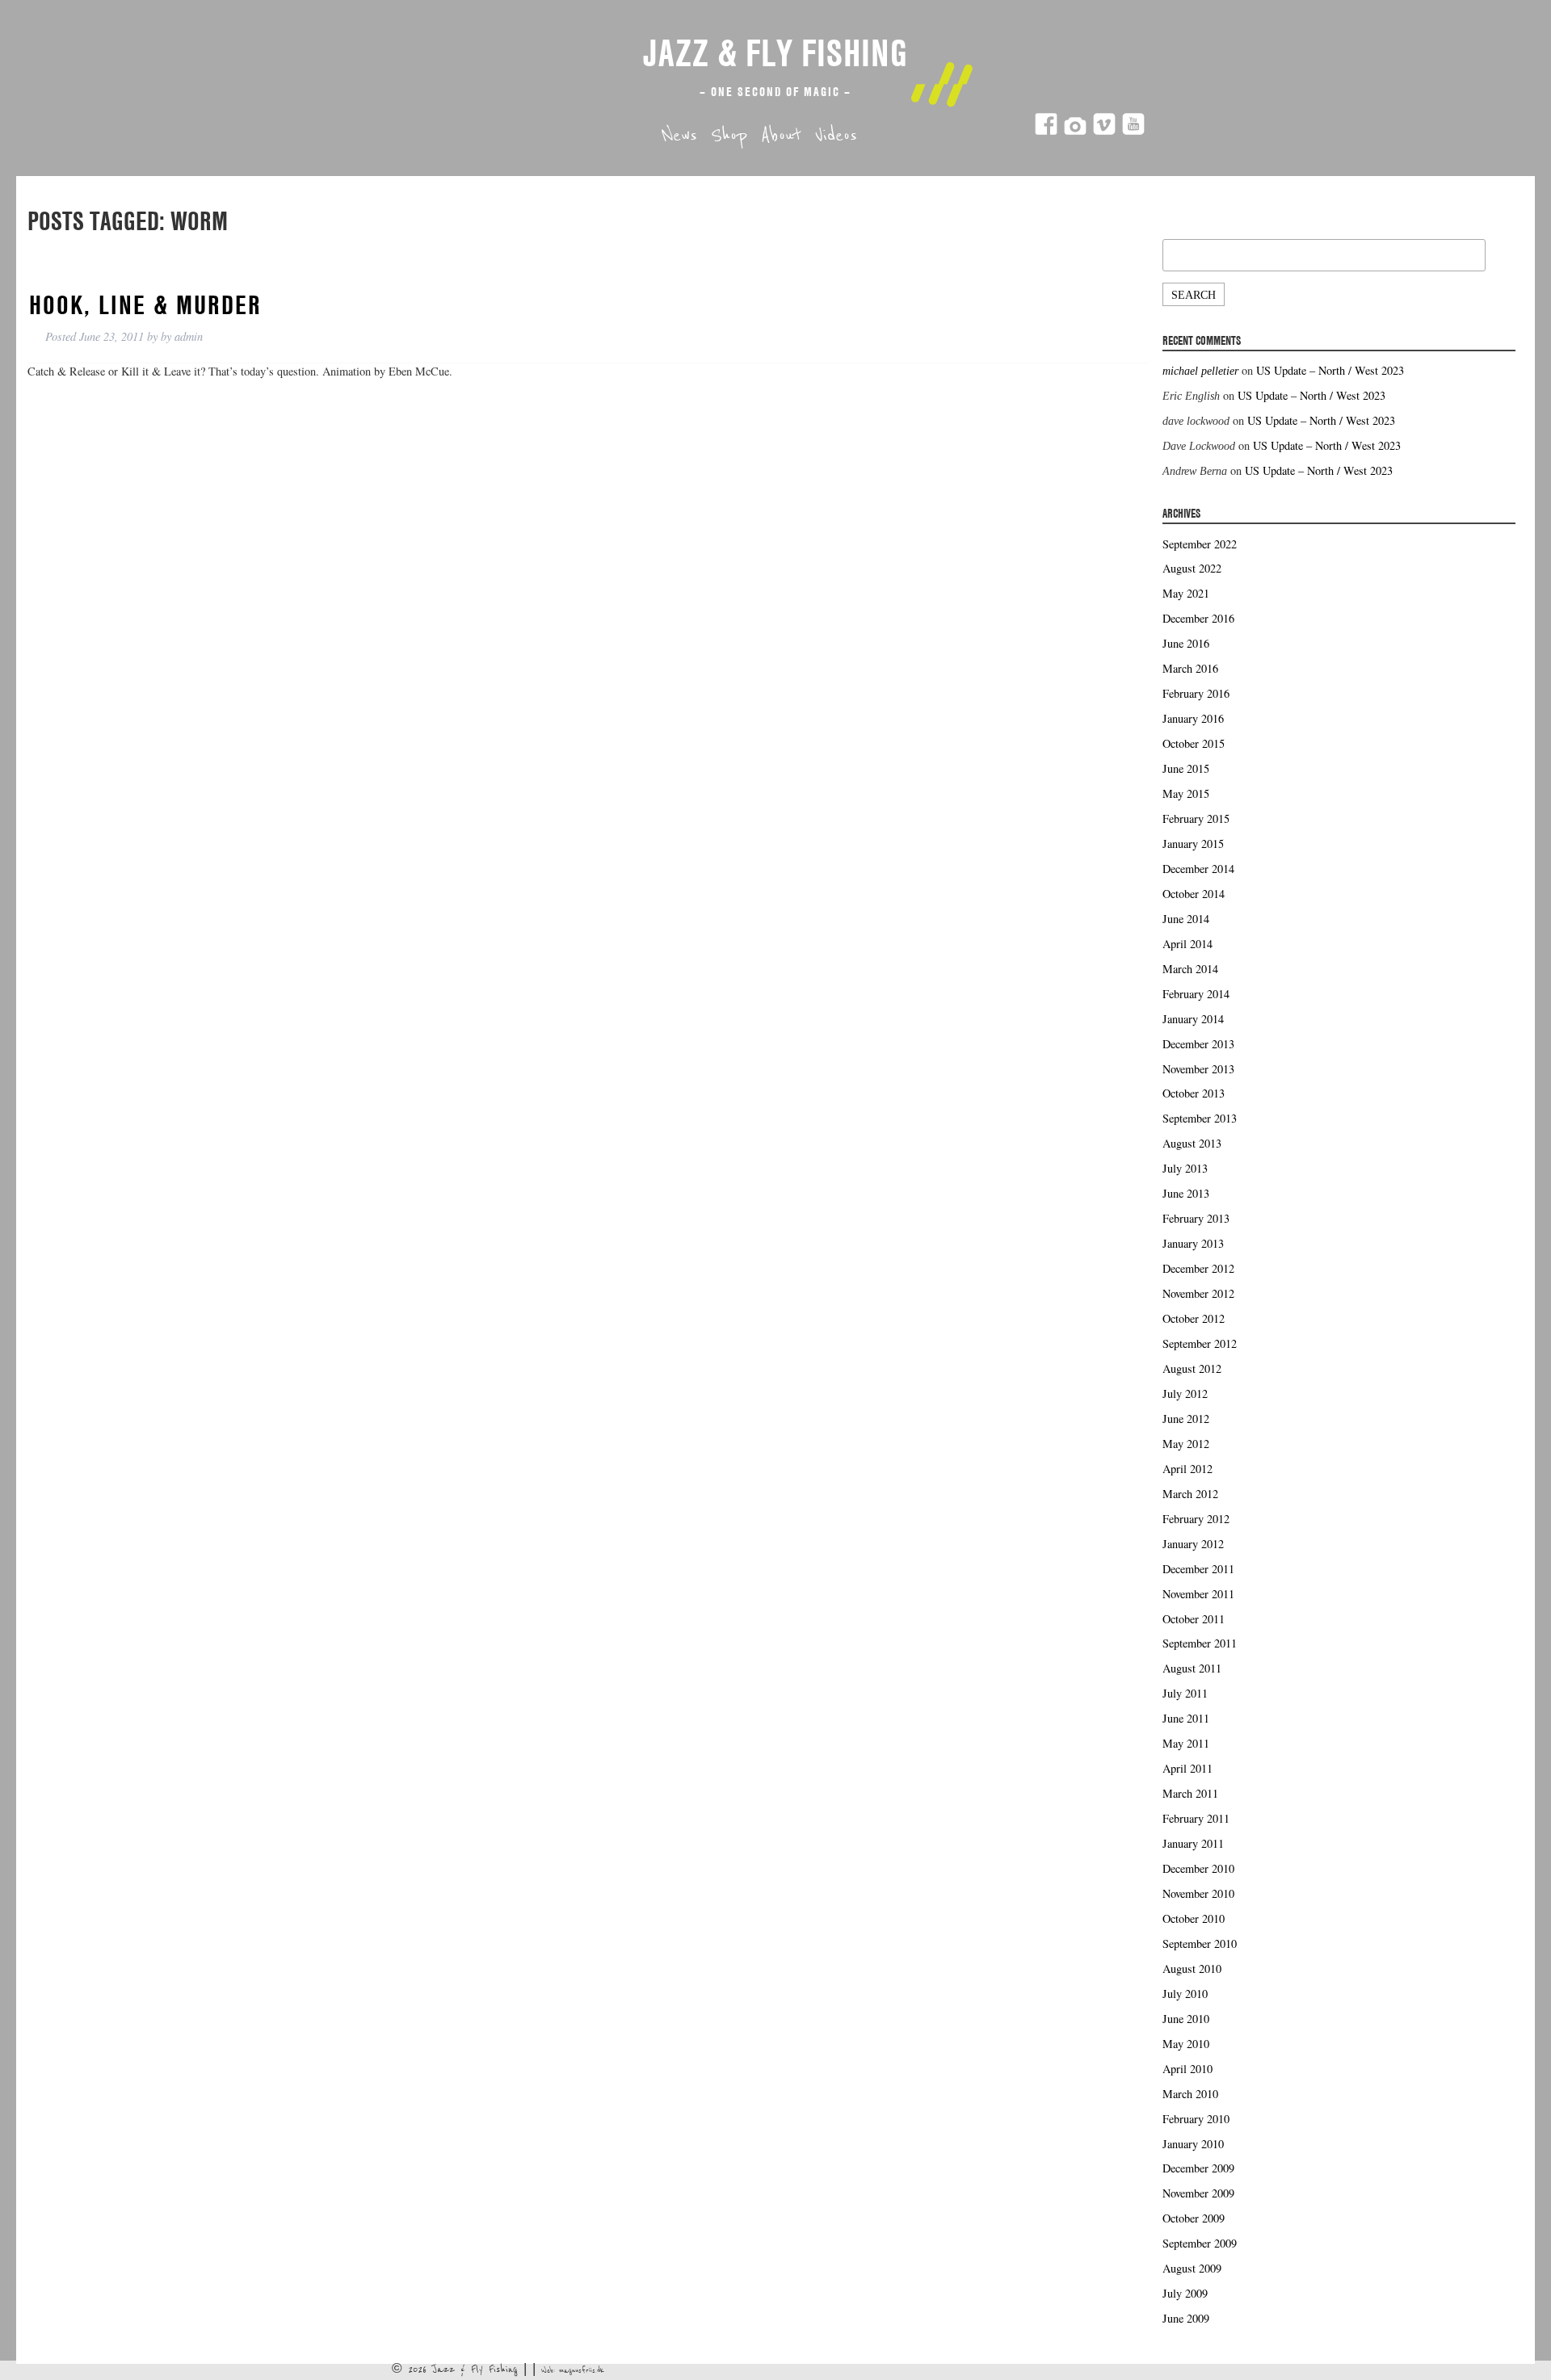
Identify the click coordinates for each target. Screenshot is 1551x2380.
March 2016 (1190, 668)
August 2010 (1192, 1969)
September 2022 (1200, 544)
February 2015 (1196, 819)
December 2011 (1198, 1569)
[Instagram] (1075, 131)
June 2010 (1186, 2019)
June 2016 (1186, 643)
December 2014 (1198, 869)
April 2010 (1187, 2069)
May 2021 (1186, 593)
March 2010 (1190, 2094)
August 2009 (1192, 2268)
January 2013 (1193, 1243)
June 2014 (1186, 919)
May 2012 (1186, 1444)
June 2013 (1186, 1193)
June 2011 (1186, 1718)
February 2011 (1196, 1818)
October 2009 (1194, 2218)
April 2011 (1187, 1768)
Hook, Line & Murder (145, 304)
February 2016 (1196, 693)
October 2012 (1194, 1318)
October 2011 (1194, 1619)
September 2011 (1200, 1643)
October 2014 (1194, 894)
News (679, 136)
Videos (836, 136)
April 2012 (1187, 1469)
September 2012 (1200, 1343)
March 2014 (1190, 969)
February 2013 (1196, 1218)
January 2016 (1193, 718)
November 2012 (1198, 1293)
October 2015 (1194, 743)
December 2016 (1198, 618)
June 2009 (1186, 2318)
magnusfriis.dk (582, 2370)
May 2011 (1186, 1743)
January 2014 (1193, 1019)
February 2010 (1196, 2119)
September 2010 (1200, 1943)
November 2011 (1198, 1594)
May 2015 (1186, 793)
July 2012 (1185, 1394)
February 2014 (1196, 994)
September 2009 (1200, 2243)
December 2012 (1198, 1268)
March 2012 (1190, 1494)
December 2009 (1198, 2168)
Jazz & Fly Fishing (775, 52)
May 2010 (1186, 2044)
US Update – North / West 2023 (1330, 370)
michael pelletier (1200, 371)
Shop (729, 136)
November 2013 (1198, 1069)
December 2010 (1198, 1868)
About (781, 136)
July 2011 (1185, 1693)
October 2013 (1194, 1093)
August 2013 (1192, 1143)
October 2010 (1194, 1918)
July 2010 (1185, 1994)
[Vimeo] (1104, 131)
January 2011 (1193, 1843)
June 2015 (1186, 768)
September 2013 (1200, 1118)
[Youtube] (1133, 131)
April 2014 (1187, 944)
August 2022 (1192, 568)
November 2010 (1198, 1893)
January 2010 (1193, 2144)
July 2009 (1185, 2293)
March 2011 (1190, 1793)
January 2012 (1193, 1544)
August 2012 (1192, 1368)
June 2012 (1186, 1419)
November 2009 (1198, 2193)
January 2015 (1193, 844)
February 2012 (1196, 1519)
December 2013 (1198, 1044)
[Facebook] (1046, 131)
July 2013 (1185, 1168)
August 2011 (1192, 1668)
